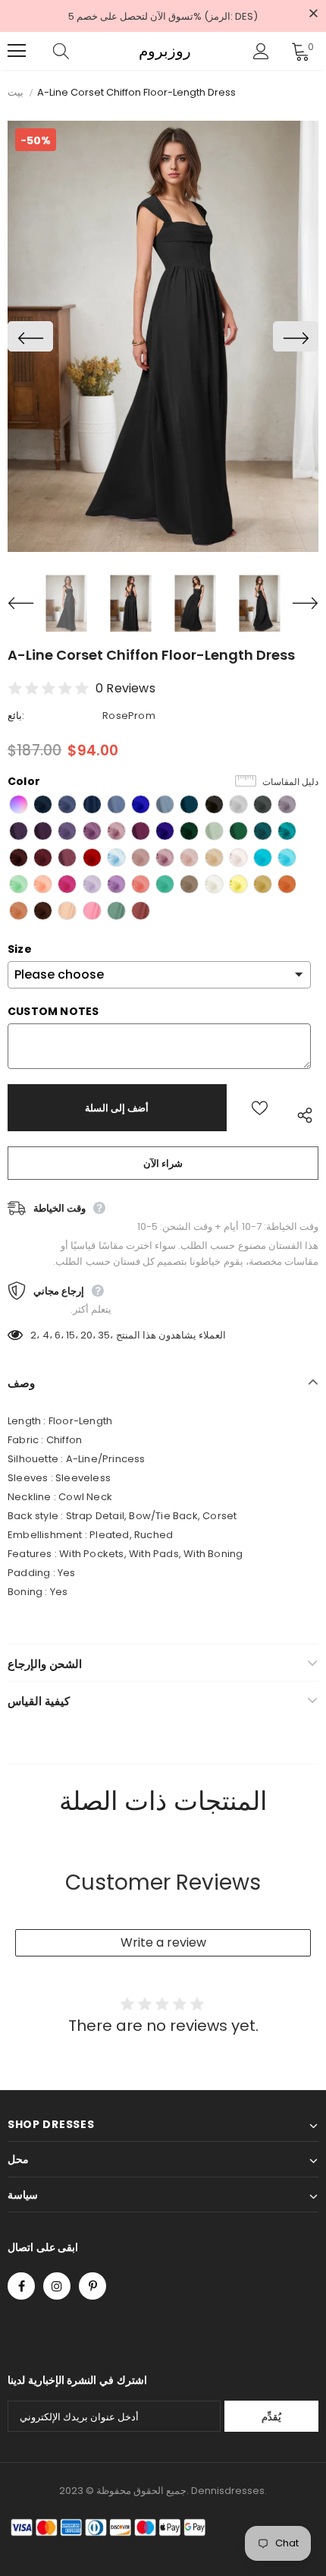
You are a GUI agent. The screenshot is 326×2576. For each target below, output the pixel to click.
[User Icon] (261, 51)
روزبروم (165, 51)
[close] (313, 14)
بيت (16, 92)
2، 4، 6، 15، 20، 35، (72, 1335)
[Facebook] (21, 2286)
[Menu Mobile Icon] (17, 51)
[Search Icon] (76, 51)
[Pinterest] (92, 2286)
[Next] (296, 336)
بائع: (16, 716)
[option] (163, 336)
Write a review (163, 1942)
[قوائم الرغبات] (260, 1108)
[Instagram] (57, 2286)
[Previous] (30, 336)
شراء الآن (163, 1163)
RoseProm (129, 716)
